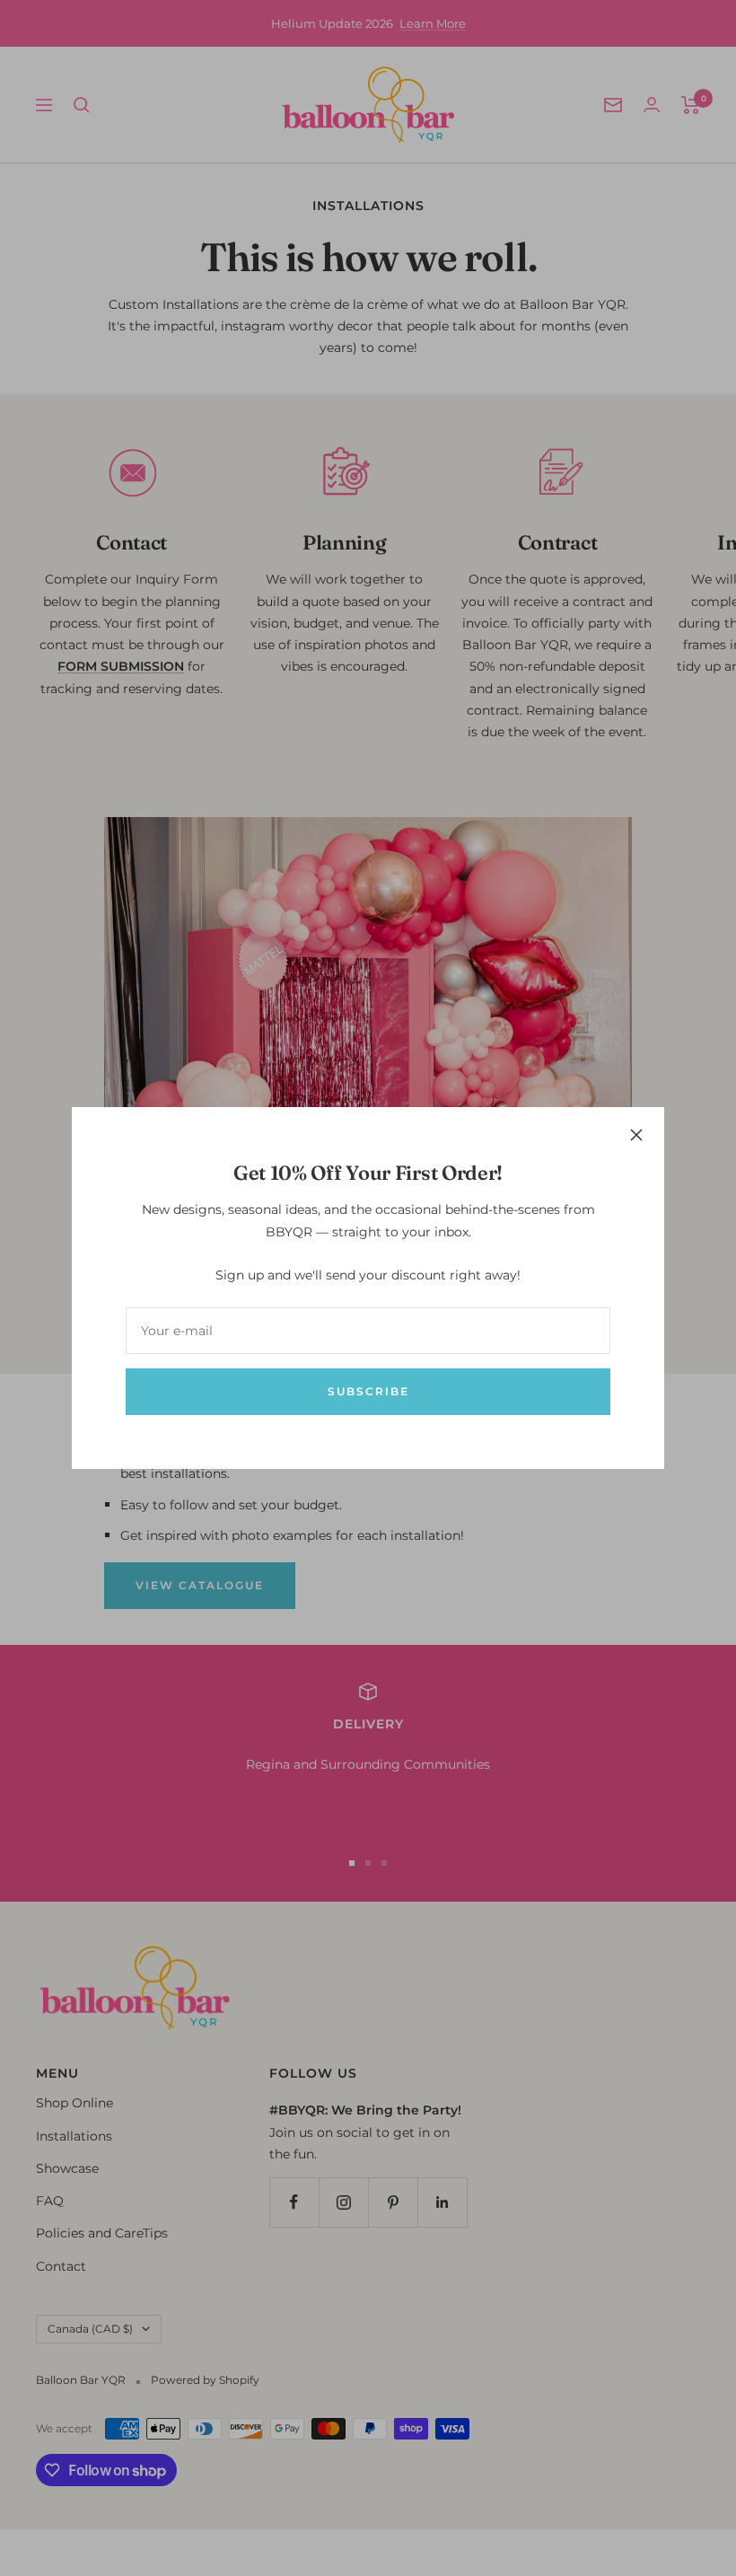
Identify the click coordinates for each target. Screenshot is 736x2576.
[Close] (636, 1135)
